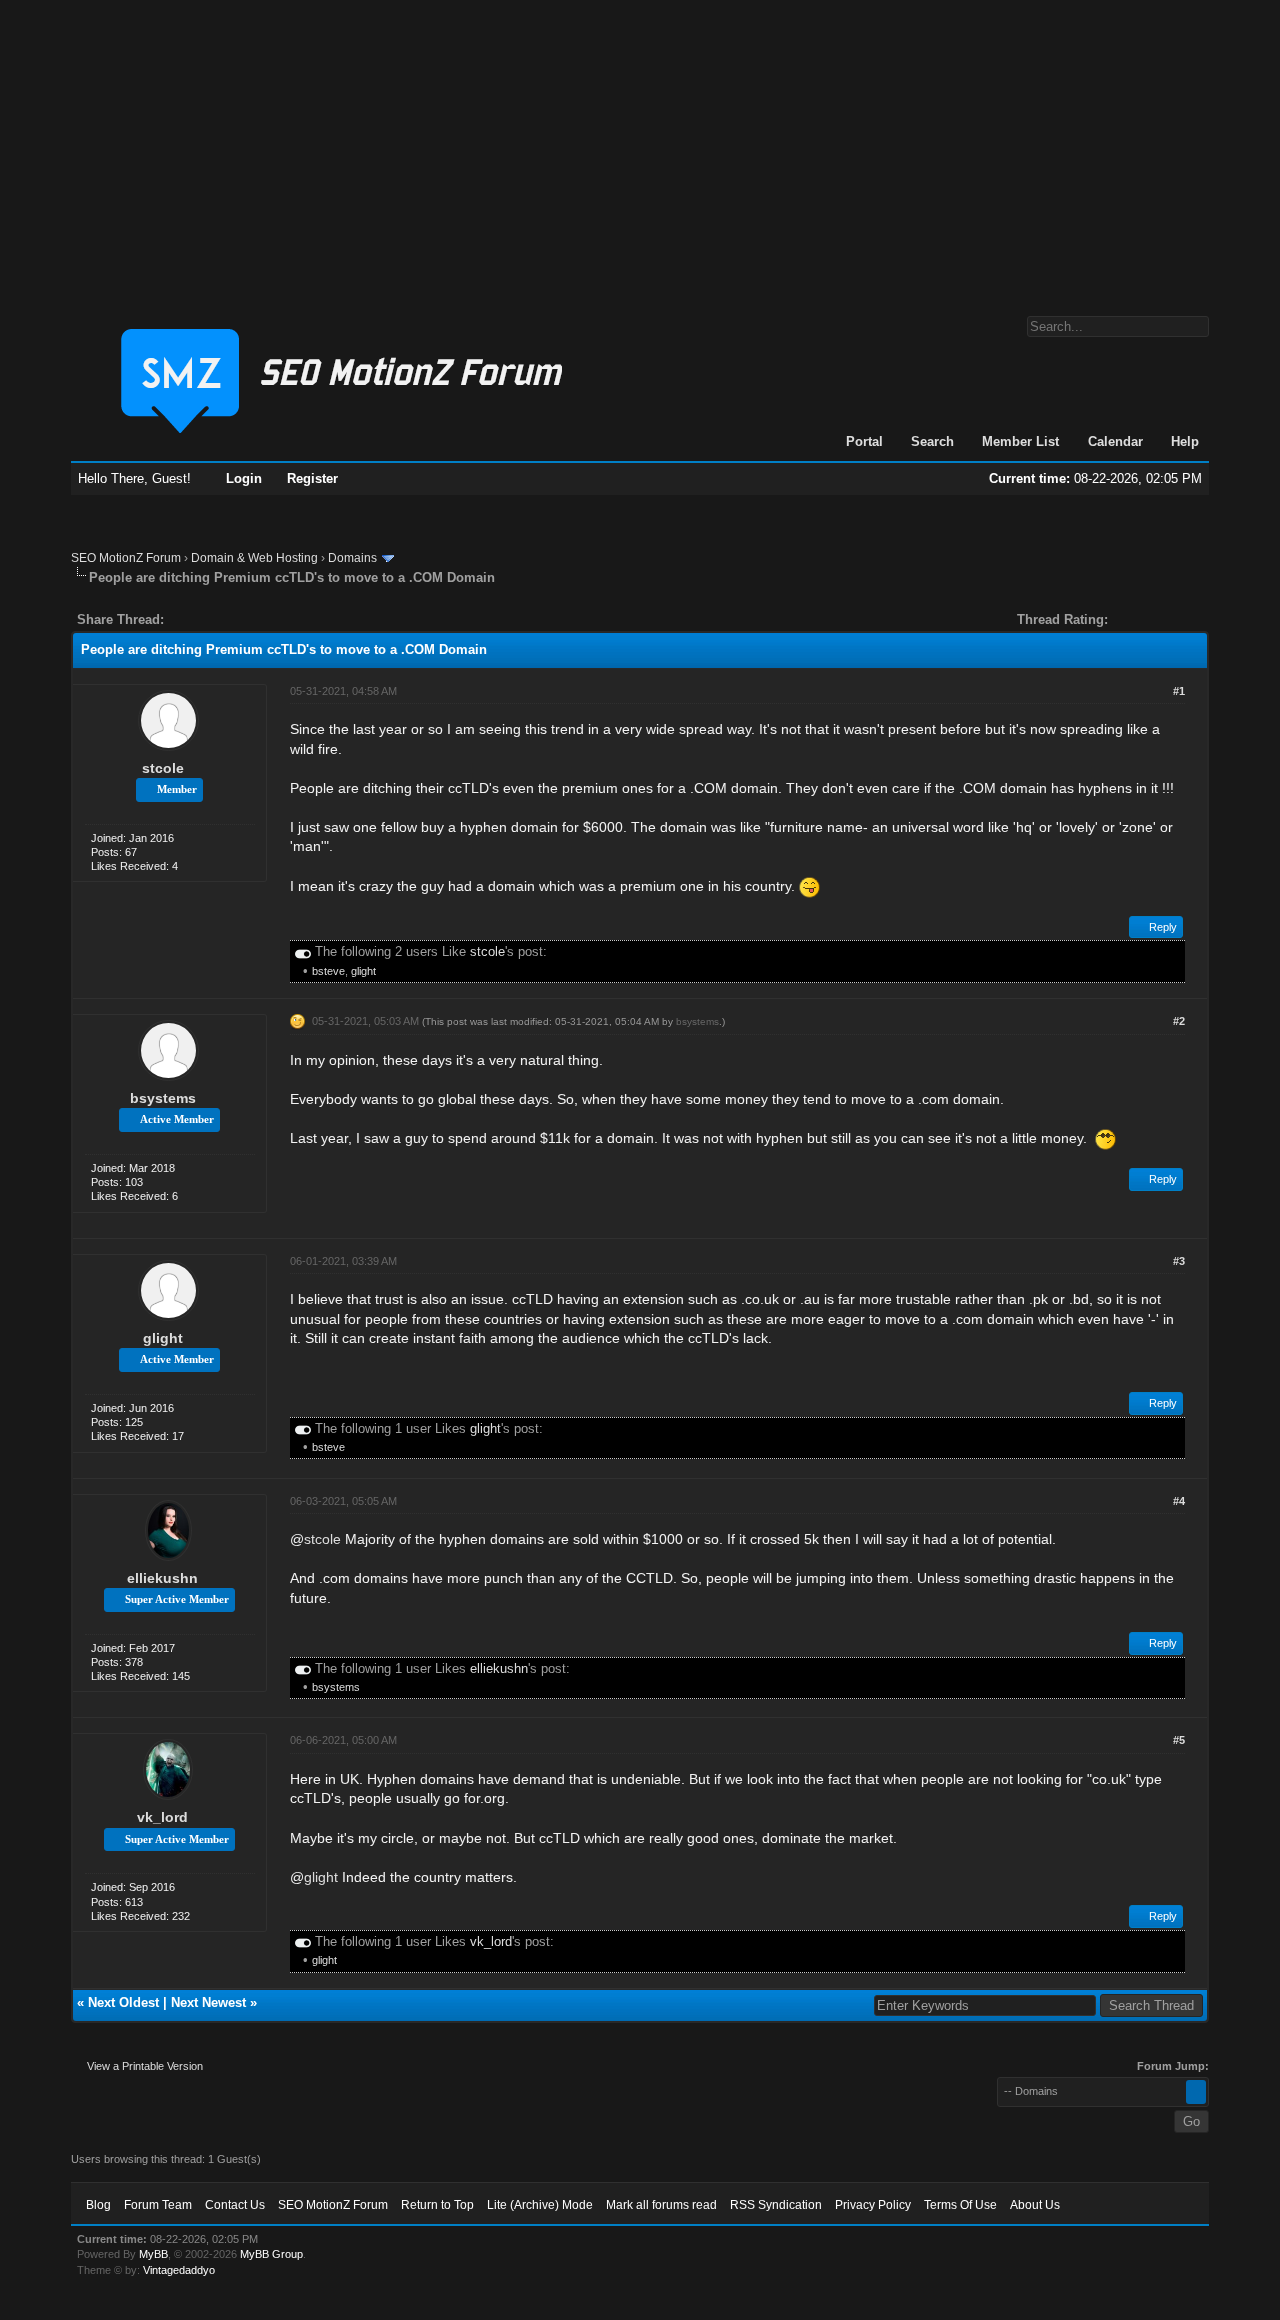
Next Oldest (123, 2002)
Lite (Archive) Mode (540, 2205)
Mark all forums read (661, 2205)
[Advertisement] (640, 148)
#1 (1179, 691)
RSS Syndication (776, 2205)
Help (1185, 441)
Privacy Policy (873, 2205)
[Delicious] (225, 619)
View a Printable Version (145, 2066)
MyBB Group (271, 2254)
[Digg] (211, 619)
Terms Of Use (960, 2205)
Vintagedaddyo (179, 2270)
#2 (1179, 1021)
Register (312, 478)
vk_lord (162, 1817)
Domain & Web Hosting (254, 558)
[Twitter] (197, 619)
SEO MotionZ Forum (126, 558)
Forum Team (158, 2205)
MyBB (153, 2254)
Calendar (1115, 441)
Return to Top (437, 2205)
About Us (1035, 2205)
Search (932, 441)
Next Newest (208, 2002)
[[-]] (303, 951)
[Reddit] (239, 619)
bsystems (163, 1098)
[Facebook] (183, 619)
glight (363, 971)
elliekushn (162, 1578)
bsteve (328, 971)
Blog (98, 2205)
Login (244, 478)
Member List (1020, 441)
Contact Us (235, 2205)
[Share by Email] (273, 619)
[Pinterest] (259, 619)
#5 (1179, 1740)
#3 (1179, 1261)
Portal (864, 441)
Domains (352, 558)
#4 (1179, 1501)
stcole (163, 768)
